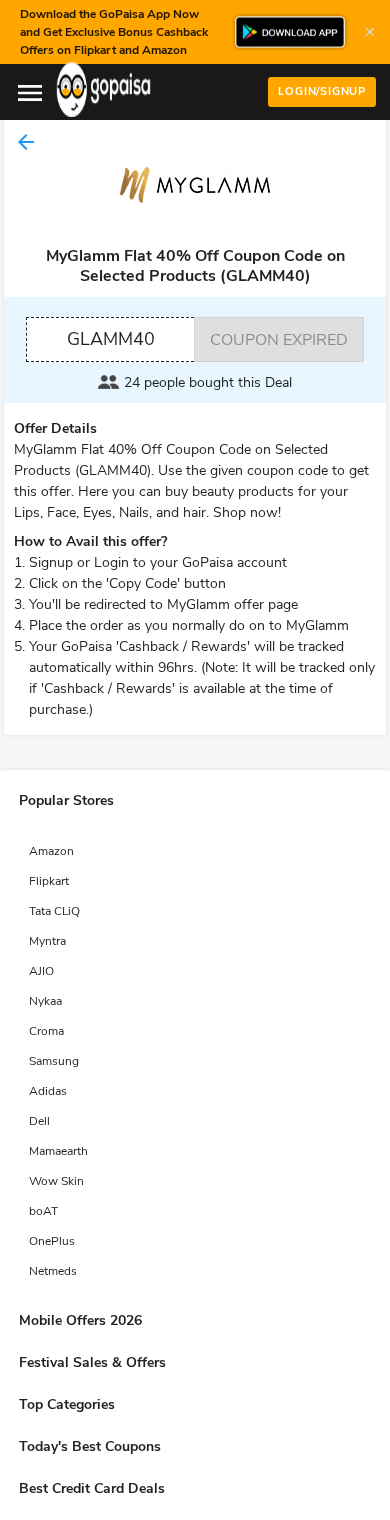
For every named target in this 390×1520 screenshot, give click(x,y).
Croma (46, 1031)
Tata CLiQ (54, 911)
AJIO (41, 971)
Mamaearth (58, 1151)
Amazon (51, 851)
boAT (43, 1211)
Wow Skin (56, 1181)
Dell (39, 1121)
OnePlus (52, 1241)
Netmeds (53, 1271)
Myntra (47, 941)
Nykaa (45, 1001)
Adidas (48, 1091)
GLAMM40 (111, 339)
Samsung (54, 1061)
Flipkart (49, 881)
